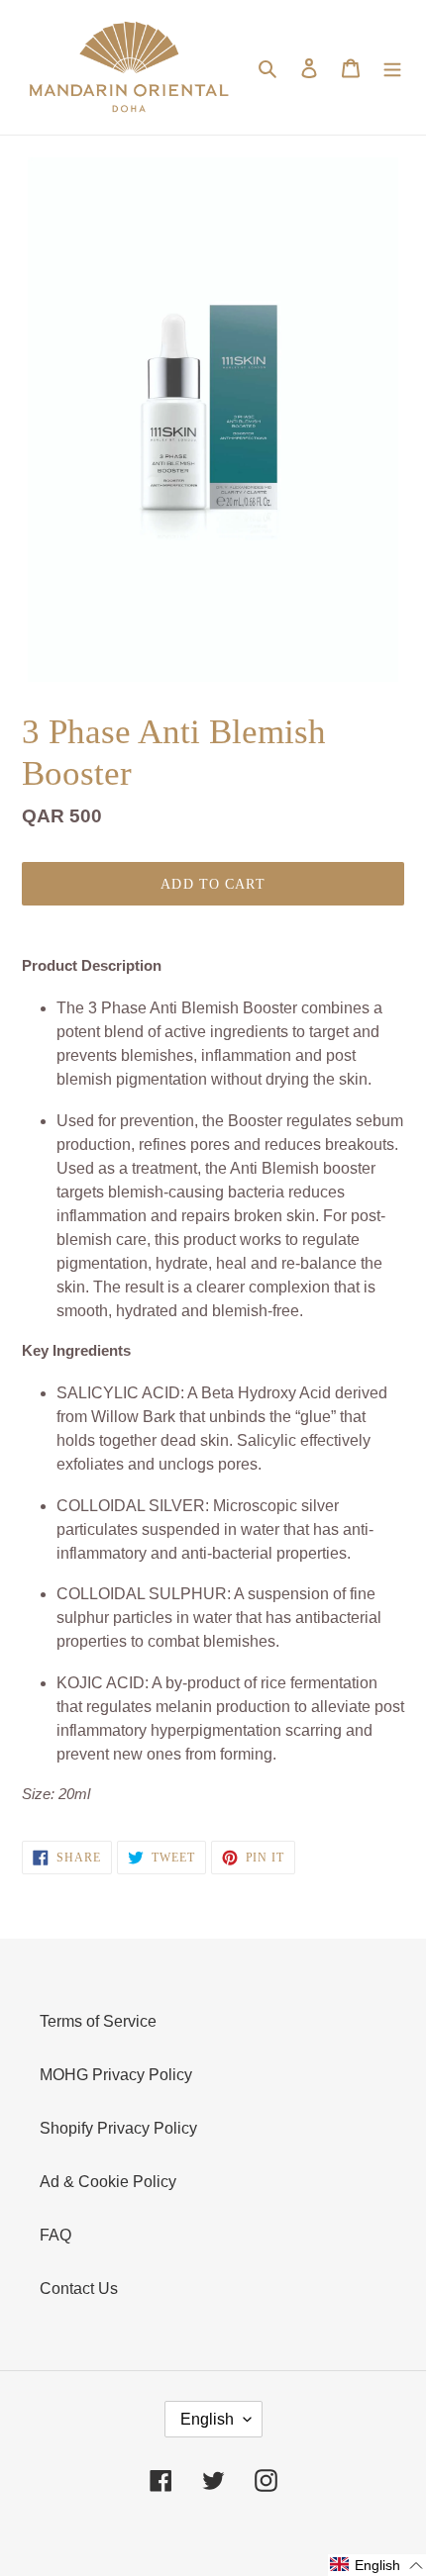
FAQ (55, 2235)
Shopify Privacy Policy (118, 2128)
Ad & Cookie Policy (108, 2182)
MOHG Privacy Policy (116, 2075)
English (207, 2419)
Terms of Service (98, 2021)
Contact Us (79, 2289)
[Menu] (392, 67)
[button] (377, 2565)
